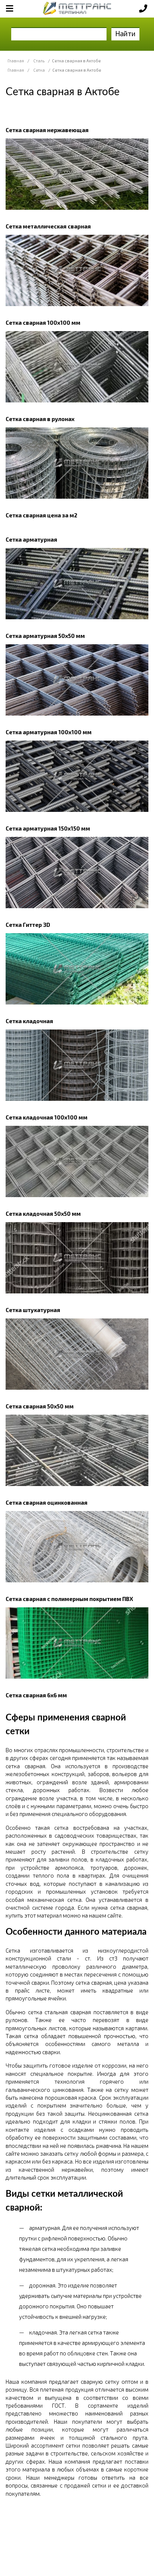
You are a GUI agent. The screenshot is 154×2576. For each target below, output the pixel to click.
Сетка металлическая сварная (48, 226)
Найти (125, 33)
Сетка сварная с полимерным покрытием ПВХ (69, 1599)
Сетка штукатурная (33, 1310)
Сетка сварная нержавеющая (47, 130)
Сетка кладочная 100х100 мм (47, 1117)
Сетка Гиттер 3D (28, 925)
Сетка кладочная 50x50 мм (43, 1214)
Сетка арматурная (31, 539)
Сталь (39, 61)
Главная (16, 61)
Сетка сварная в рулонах (40, 419)
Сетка (39, 70)
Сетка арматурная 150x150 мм (48, 828)
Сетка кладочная (29, 1021)
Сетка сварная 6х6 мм (36, 1695)
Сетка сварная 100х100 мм (43, 323)
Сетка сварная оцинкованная (47, 1502)
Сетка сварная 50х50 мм (40, 1406)
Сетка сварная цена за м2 (41, 515)
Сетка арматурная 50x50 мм (45, 636)
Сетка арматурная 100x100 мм (49, 732)
